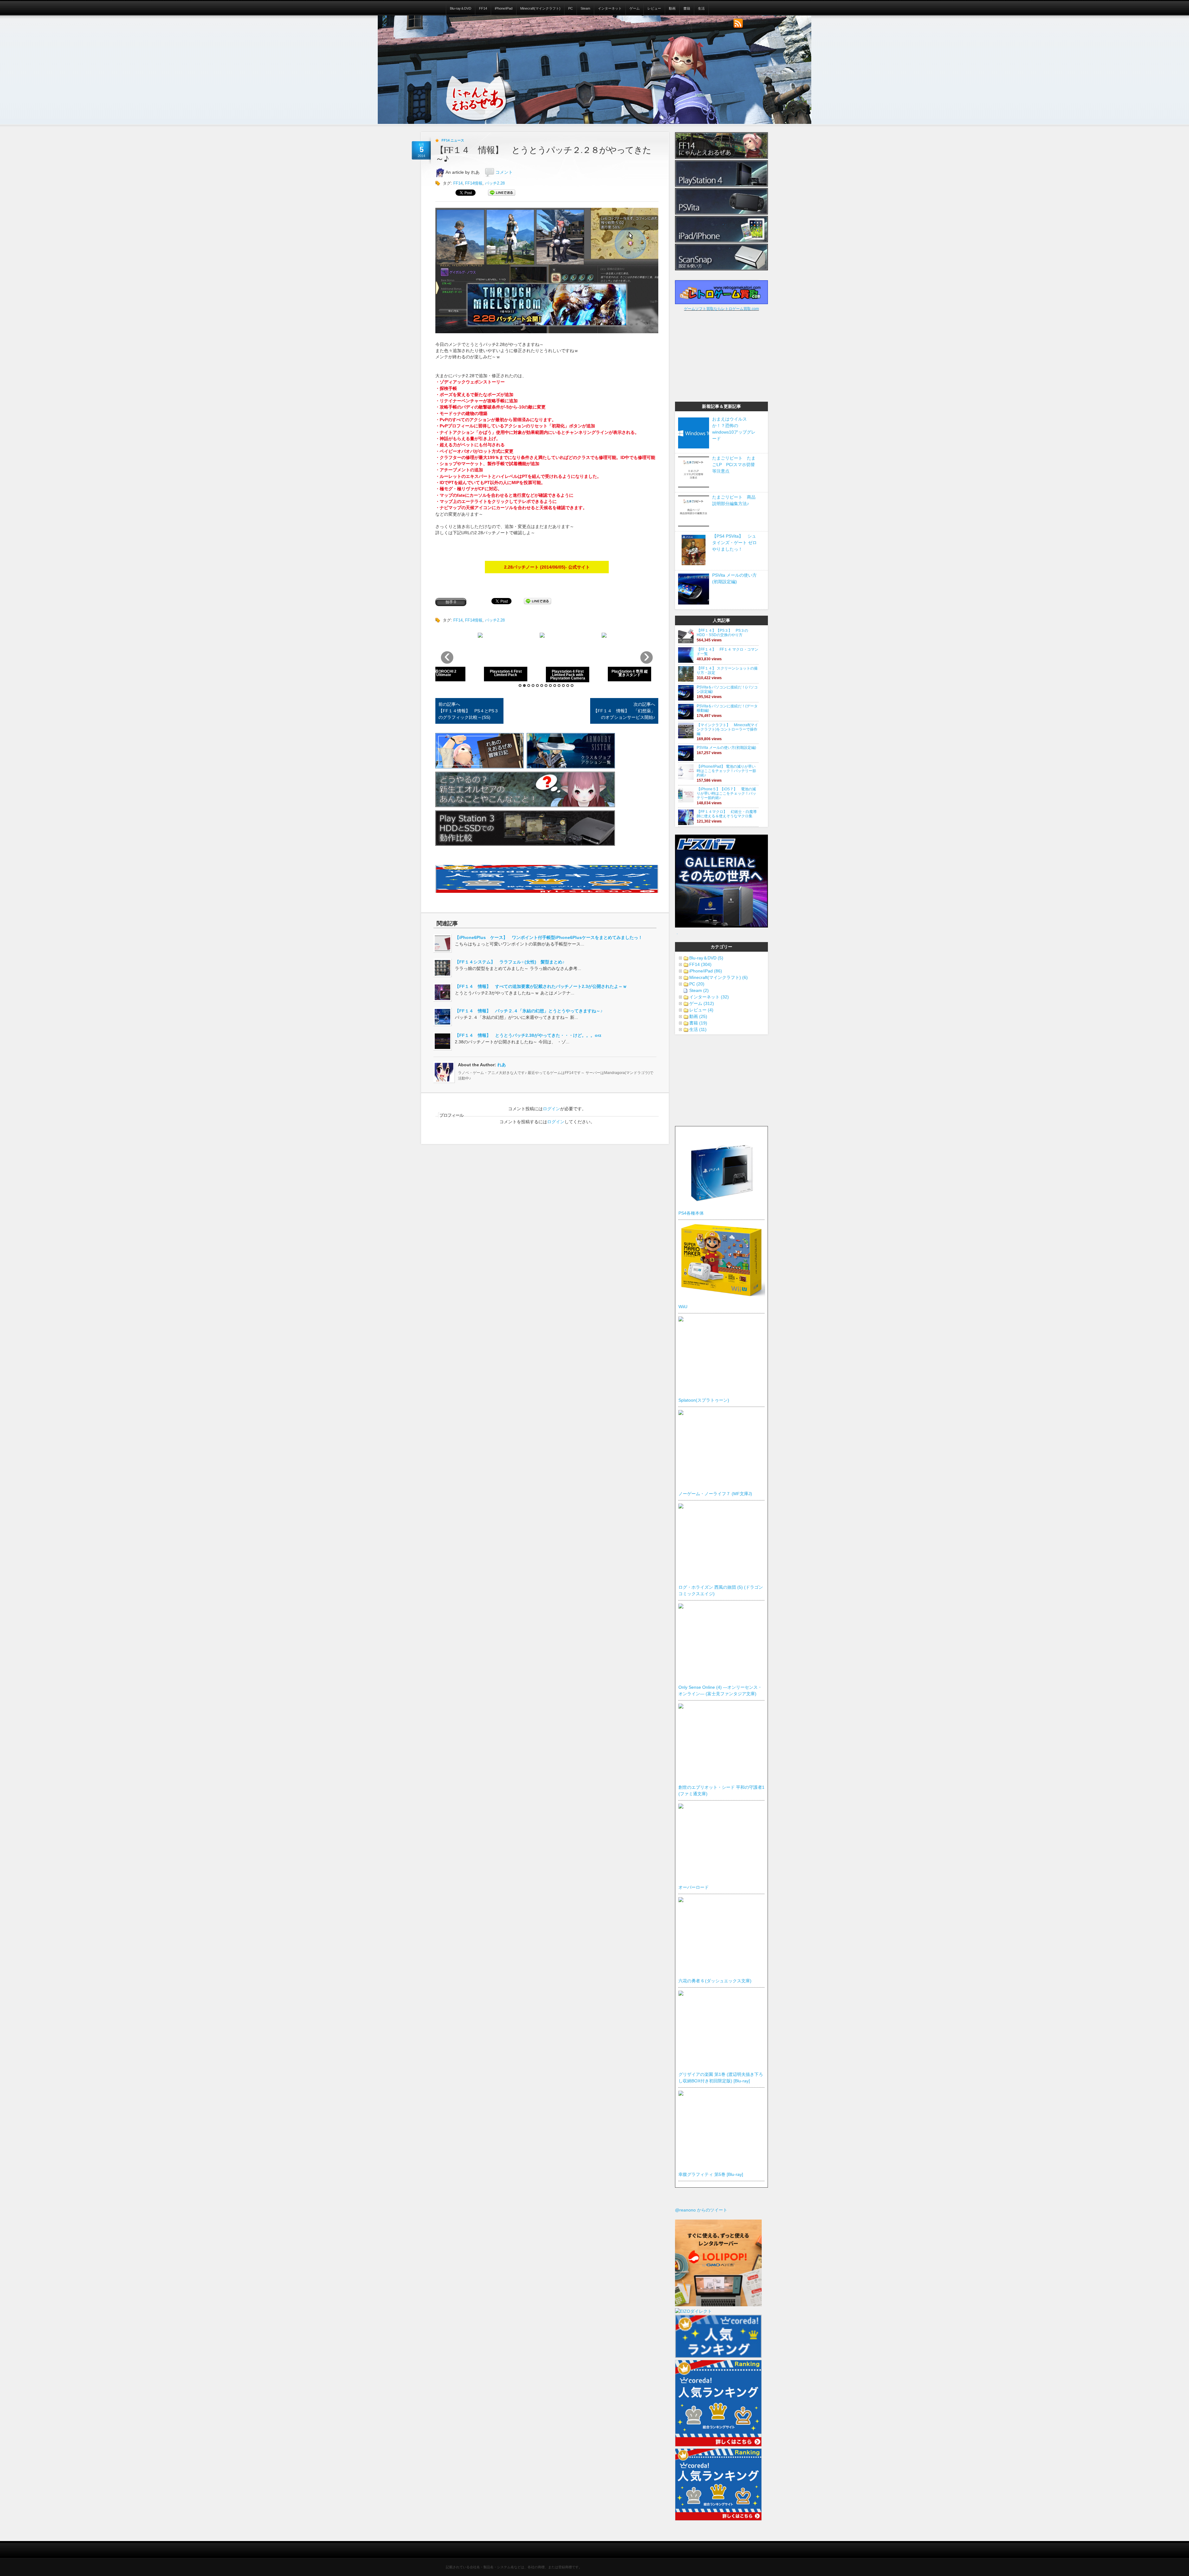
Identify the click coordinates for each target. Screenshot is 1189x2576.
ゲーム (635, 8)
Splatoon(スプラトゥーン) (704, 1400)
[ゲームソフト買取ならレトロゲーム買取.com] (721, 303)
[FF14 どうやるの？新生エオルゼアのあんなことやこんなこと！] (525, 806)
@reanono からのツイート (701, 2210)
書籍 (687, 8)
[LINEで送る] (502, 193)
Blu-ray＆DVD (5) (706, 958)
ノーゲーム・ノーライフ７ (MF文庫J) (715, 1494)
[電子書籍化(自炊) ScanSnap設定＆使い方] (721, 269)
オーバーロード (694, 1887)
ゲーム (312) (702, 1003)
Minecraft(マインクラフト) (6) (719, 977)
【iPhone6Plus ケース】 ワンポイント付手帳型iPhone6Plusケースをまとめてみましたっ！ (549, 937)
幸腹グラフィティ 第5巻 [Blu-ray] (711, 2174)
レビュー (654, 8)
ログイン (551, 1109)
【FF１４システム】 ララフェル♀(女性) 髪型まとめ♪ (510, 962)
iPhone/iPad (504, 8)
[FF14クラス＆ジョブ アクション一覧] (571, 767)
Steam (585, 8)
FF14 (483, 8)
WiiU (683, 1307)
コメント (504, 172)
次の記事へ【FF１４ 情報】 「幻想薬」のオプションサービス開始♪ (624, 711)
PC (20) (697, 984)
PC (571, 8)
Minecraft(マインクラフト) (540, 8)
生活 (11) (698, 1029)
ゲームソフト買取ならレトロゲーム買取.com (721, 309)
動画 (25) (698, 1016)
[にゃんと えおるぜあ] (475, 102)
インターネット (610, 8)
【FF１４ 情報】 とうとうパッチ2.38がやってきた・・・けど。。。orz (528, 1035)
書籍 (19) (698, 1023)
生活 (701, 8)
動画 (672, 8)
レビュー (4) (701, 1010)
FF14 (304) (700, 964)
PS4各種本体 (691, 1213)
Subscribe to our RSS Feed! (738, 24)
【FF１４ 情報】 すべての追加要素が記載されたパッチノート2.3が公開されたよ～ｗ (541, 986)
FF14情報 (474, 183)
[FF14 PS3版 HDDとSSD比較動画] (525, 844)
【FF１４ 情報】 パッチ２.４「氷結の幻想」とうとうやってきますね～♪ (529, 1011)
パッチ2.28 (495, 183)
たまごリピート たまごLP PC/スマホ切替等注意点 (734, 465)
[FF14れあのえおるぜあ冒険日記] (479, 767)
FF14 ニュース (453, 140)
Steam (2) (699, 990)
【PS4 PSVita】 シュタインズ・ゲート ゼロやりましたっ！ (734, 543)
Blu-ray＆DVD (461, 8)
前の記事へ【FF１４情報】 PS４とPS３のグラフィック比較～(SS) (468, 711)
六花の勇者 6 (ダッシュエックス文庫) (715, 1981)
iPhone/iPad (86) (706, 971)
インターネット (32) (709, 997)
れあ (502, 1065)
